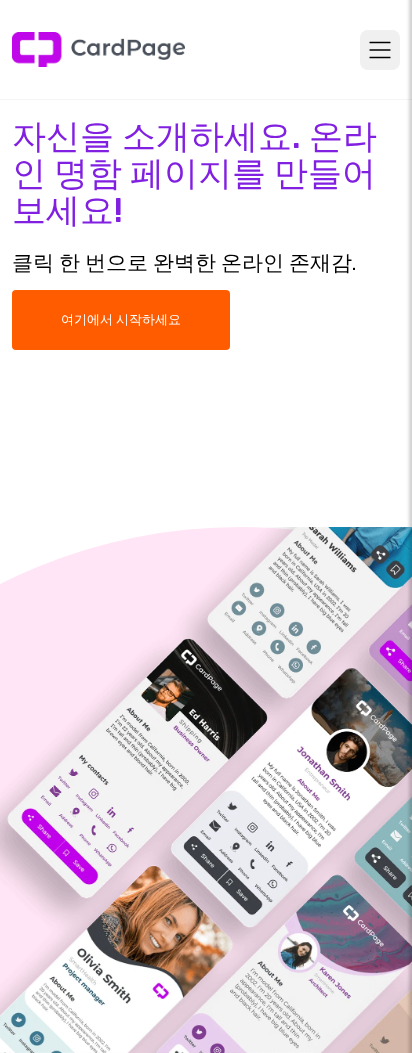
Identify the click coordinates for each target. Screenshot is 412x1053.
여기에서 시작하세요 (121, 319)
